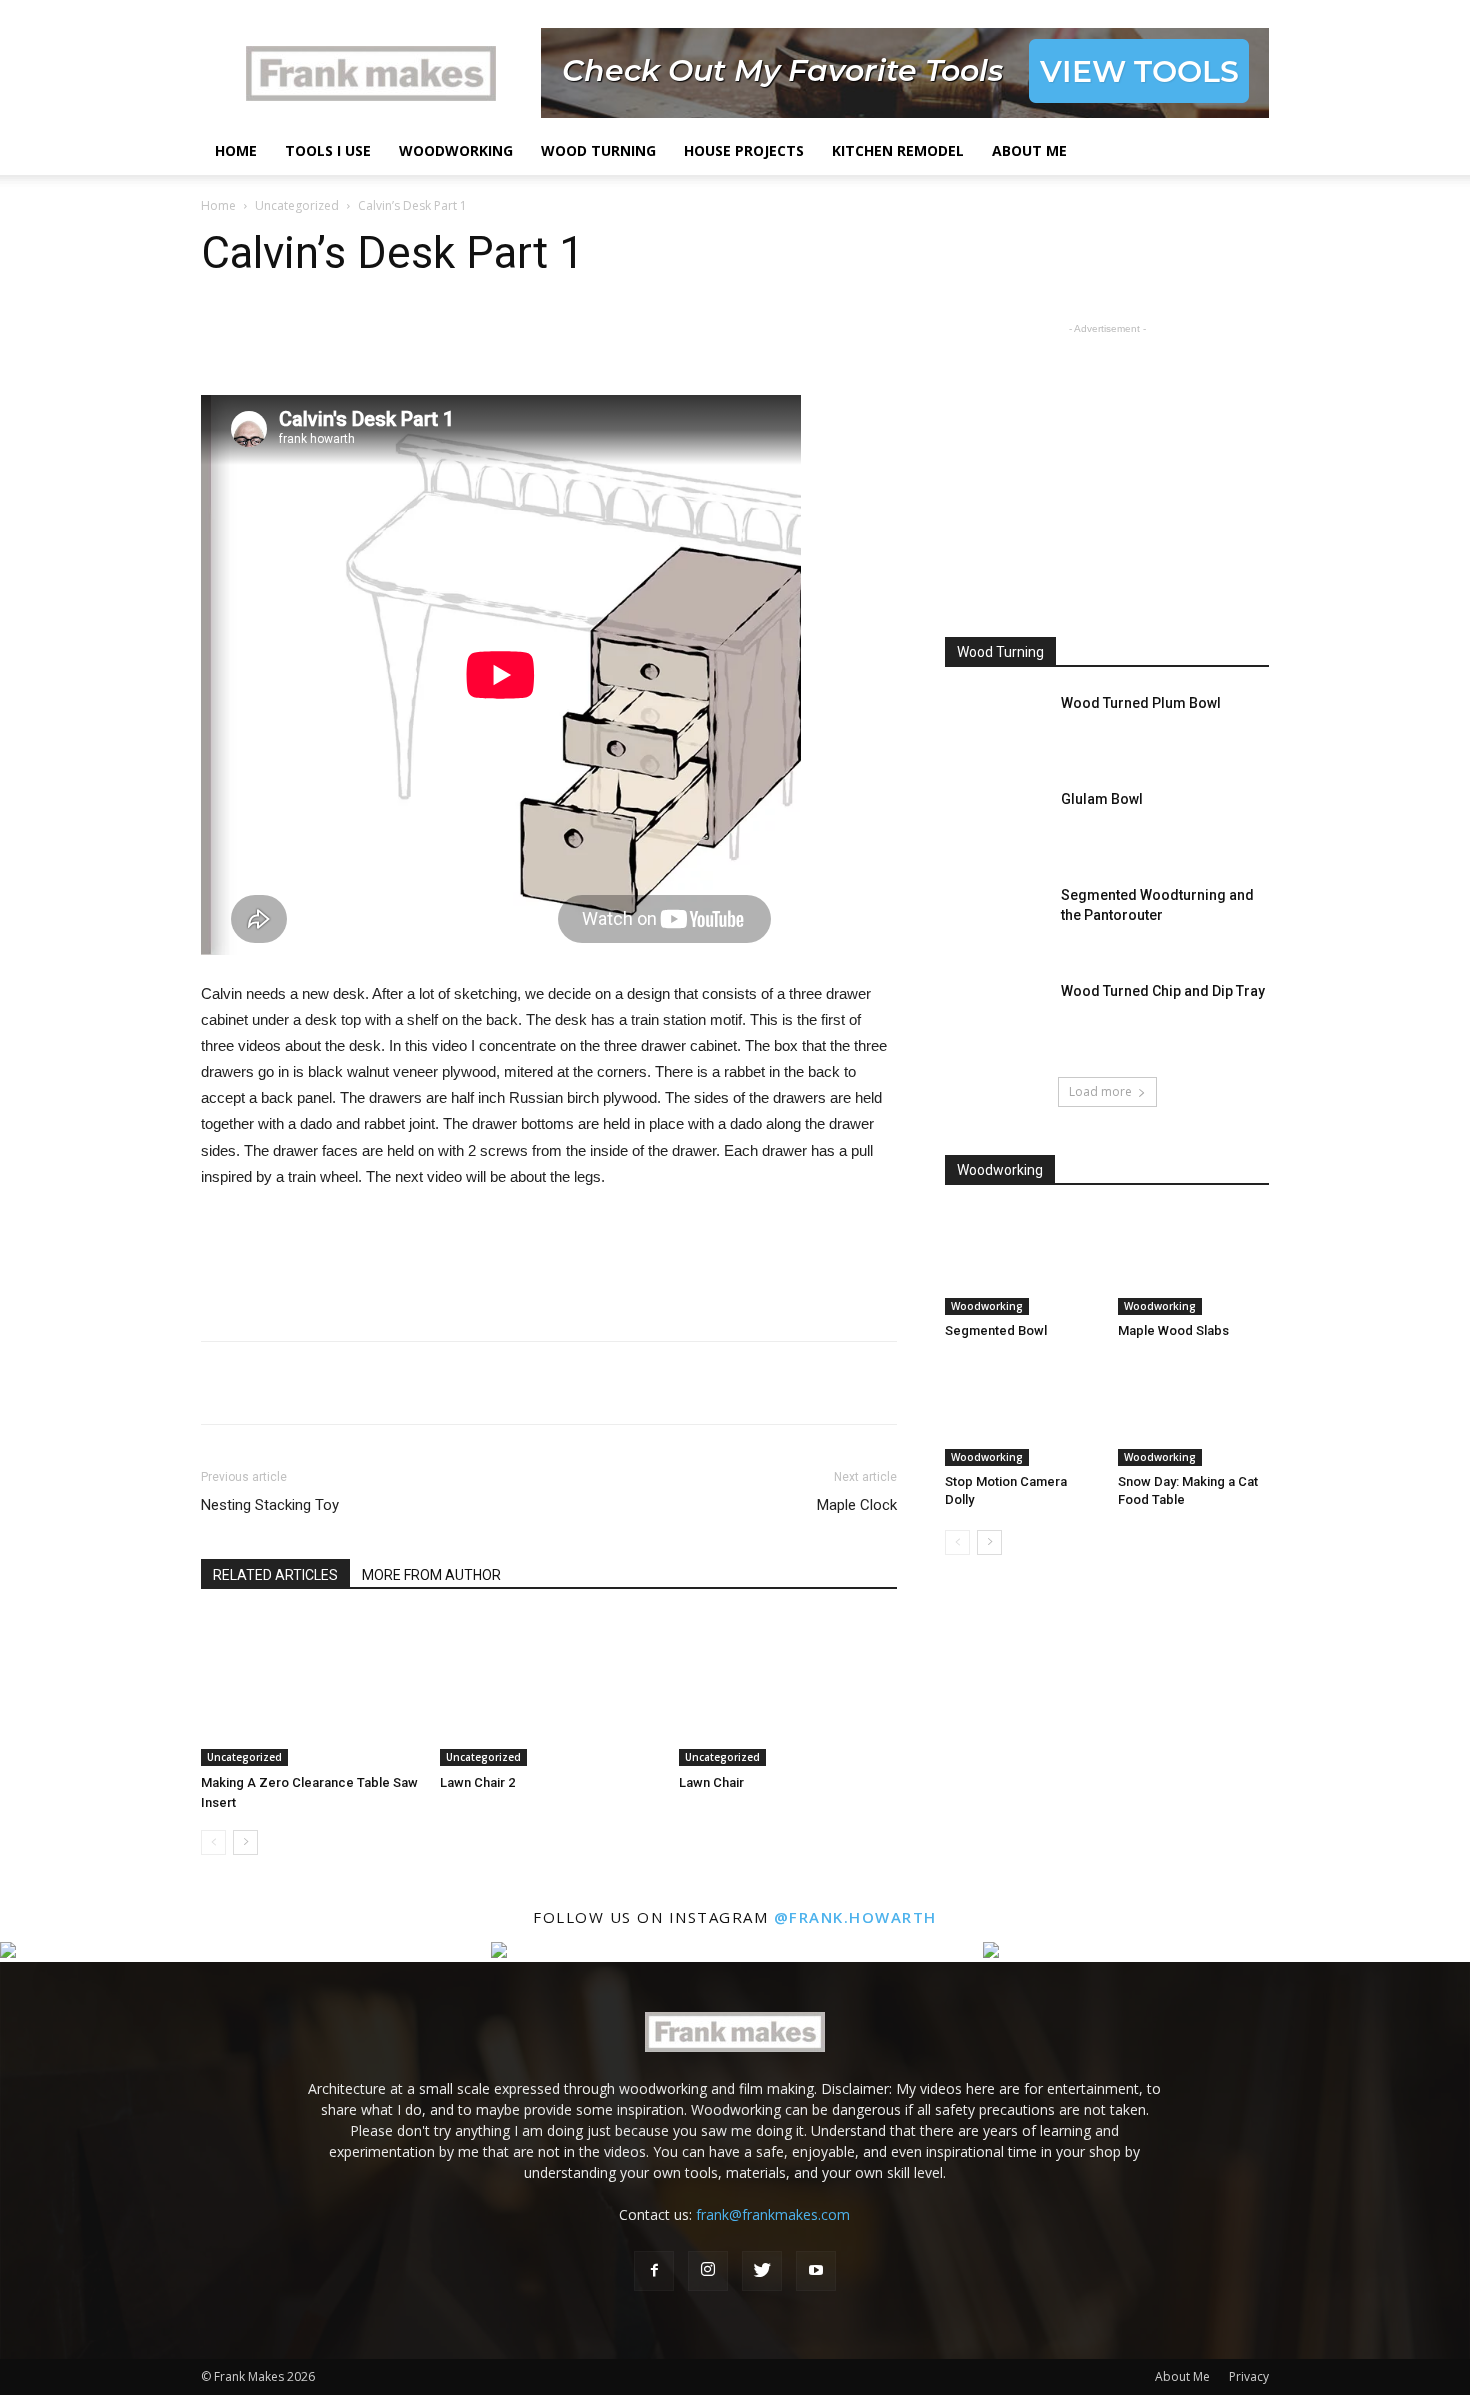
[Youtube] (816, 2271)
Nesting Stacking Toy (270, 1505)
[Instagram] (708, 2271)
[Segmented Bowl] (1021, 1263)
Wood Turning (598, 150)
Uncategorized (297, 205)
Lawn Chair (711, 1782)
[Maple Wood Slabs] (1194, 1263)
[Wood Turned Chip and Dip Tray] (995, 1016)
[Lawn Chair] (788, 1691)
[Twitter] (762, 2271)
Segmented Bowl (996, 1330)
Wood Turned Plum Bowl (1141, 703)
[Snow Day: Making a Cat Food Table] (1194, 1414)
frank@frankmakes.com (773, 2214)
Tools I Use (328, 150)
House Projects (744, 150)
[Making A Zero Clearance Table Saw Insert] (310, 1691)
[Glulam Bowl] (995, 824)
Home (236, 150)
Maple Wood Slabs (1173, 1330)
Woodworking (456, 150)
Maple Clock (857, 1505)
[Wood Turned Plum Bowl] (995, 728)
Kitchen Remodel (898, 150)
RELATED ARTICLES (275, 1575)
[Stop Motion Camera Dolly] (1021, 1414)
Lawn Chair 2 (477, 1782)
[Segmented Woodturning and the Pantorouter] (995, 920)
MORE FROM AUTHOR (431, 1575)
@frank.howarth (855, 1917)
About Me (1029, 150)
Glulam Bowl (1102, 799)
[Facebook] (654, 2271)
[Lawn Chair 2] (549, 1691)
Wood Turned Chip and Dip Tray (1163, 991)
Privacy (1249, 2376)
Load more (1100, 1091)
